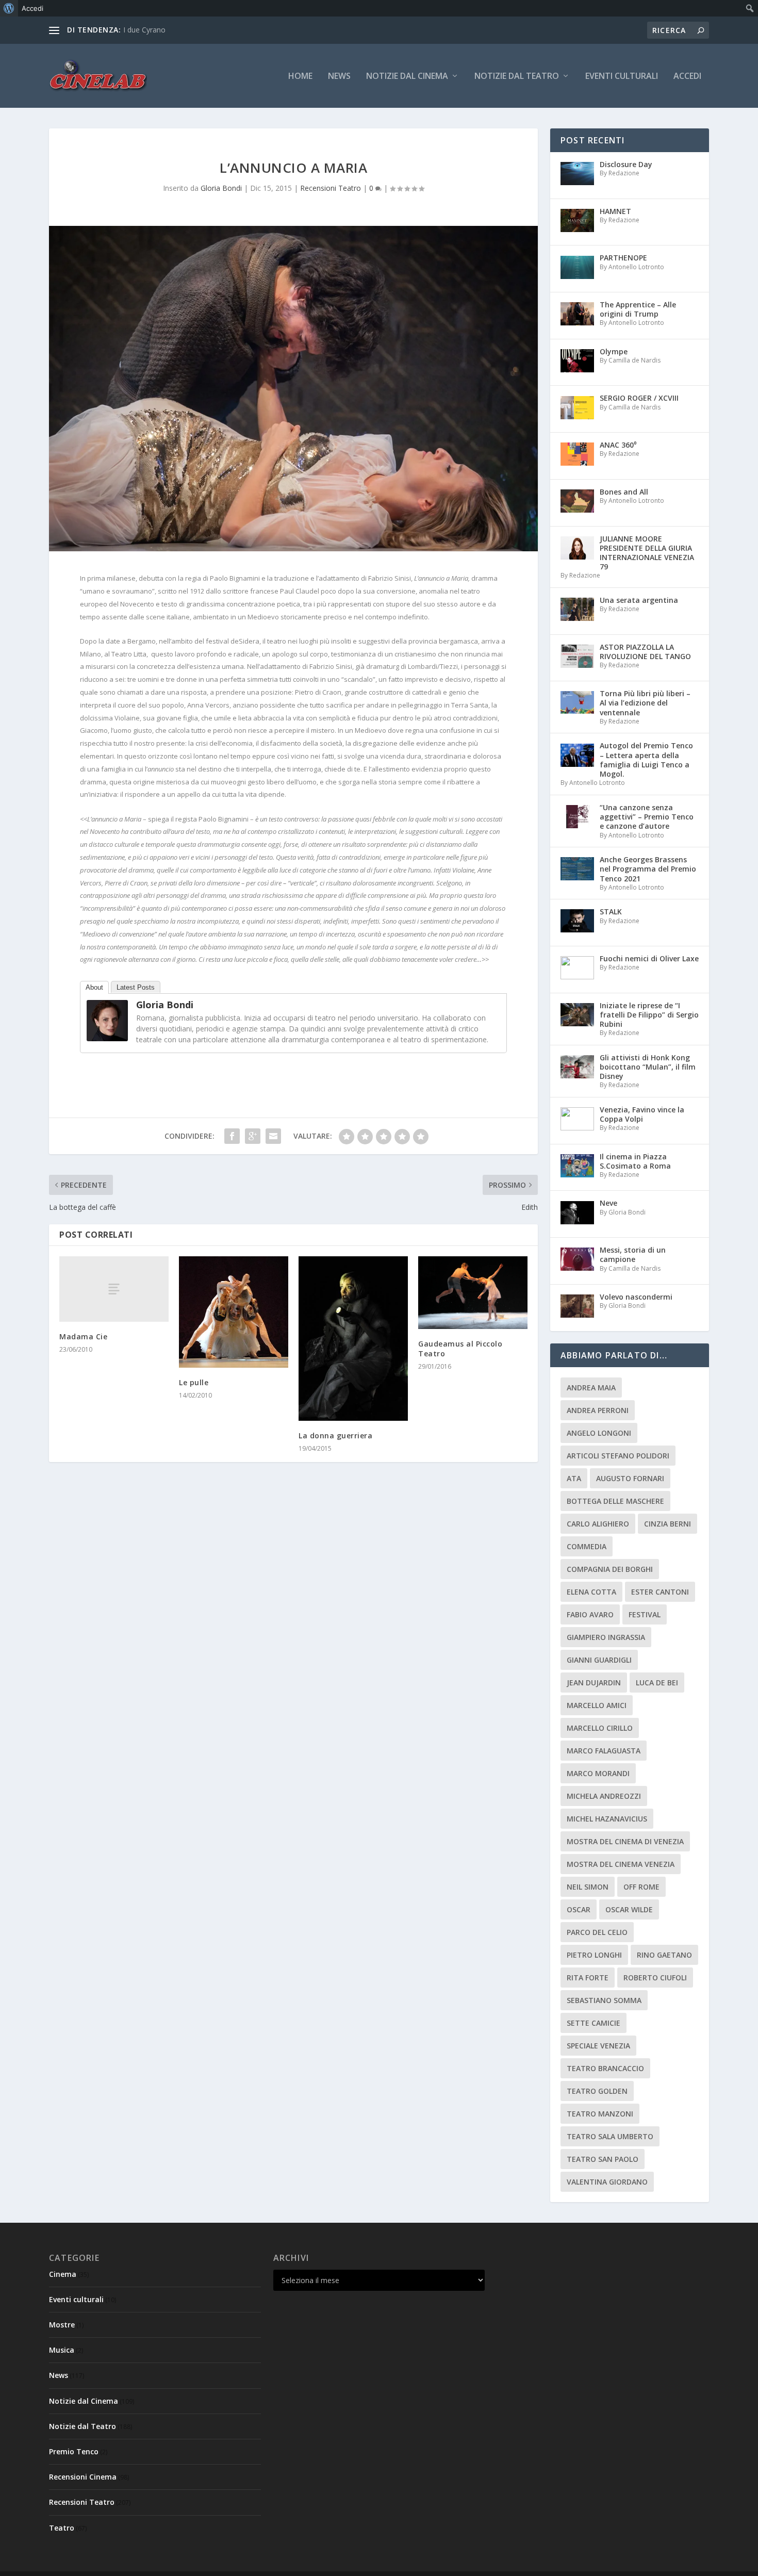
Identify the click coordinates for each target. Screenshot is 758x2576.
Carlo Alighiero (598, 1524)
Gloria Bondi (221, 188)
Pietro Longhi (594, 1955)
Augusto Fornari (630, 1478)
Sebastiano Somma (604, 2000)
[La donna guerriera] (353, 1339)
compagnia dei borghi (610, 1569)
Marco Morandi (598, 1773)
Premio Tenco (74, 2451)
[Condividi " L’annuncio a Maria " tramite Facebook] (232, 1136)
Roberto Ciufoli (655, 1978)
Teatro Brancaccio (605, 2068)
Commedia (587, 1546)
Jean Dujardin (594, 1683)
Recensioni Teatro (331, 188)
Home (300, 77)
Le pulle (194, 1382)
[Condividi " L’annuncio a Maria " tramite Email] (273, 1136)
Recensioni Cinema (83, 2477)
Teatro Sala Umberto (610, 2136)
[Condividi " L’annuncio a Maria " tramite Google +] (253, 1136)
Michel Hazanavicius (607, 1819)
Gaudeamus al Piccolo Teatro (460, 1348)
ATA (574, 1478)
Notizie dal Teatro (517, 77)
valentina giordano (607, 2182)
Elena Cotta (591, 1592)
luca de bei (657, 1683)
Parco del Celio (597, 1932)
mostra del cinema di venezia (625, 1841)
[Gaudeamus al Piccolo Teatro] (473, 1293)
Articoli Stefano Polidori (618, 1456)
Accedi (687, 77)
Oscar (579, 1909)
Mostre (62, 2325)
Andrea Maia (591, 1388)
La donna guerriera (335, 1435)
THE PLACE (142, 30)
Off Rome (641, 1887)
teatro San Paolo (603, 2159)
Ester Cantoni (660, 1592)
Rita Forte (588, 1978)
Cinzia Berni (668, 1524)
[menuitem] (9, 8)
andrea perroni (598, 1410)
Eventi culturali (622, 77)
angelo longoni (599, 1433)
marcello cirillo (600, 1728)
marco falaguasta (604, 1751)
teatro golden (597, 2091)
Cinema (63, 2274)
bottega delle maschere (615, 1501)
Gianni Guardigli (599, 1660)
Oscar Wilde (629, 1909)
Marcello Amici (597, 1705)
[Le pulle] (234, 1312)
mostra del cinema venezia (621, 1864)
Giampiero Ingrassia (606, 1637)
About (94, 987)
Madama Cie (83, 1336)
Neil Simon (588, 1887)
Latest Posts (136, 987)
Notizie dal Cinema (407, 77)
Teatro (62, 2528)
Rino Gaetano (664, 1955)
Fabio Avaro (590, 1614)
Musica (62, 2350)
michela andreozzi (604, 1796)
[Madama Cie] (114, 1289)
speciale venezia (598, 2046)
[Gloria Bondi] (107, 1038)
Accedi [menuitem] (32, 8)
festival (645, 1614)
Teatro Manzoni (600, 2114)
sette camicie (594, 2023)
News (339, 77)
